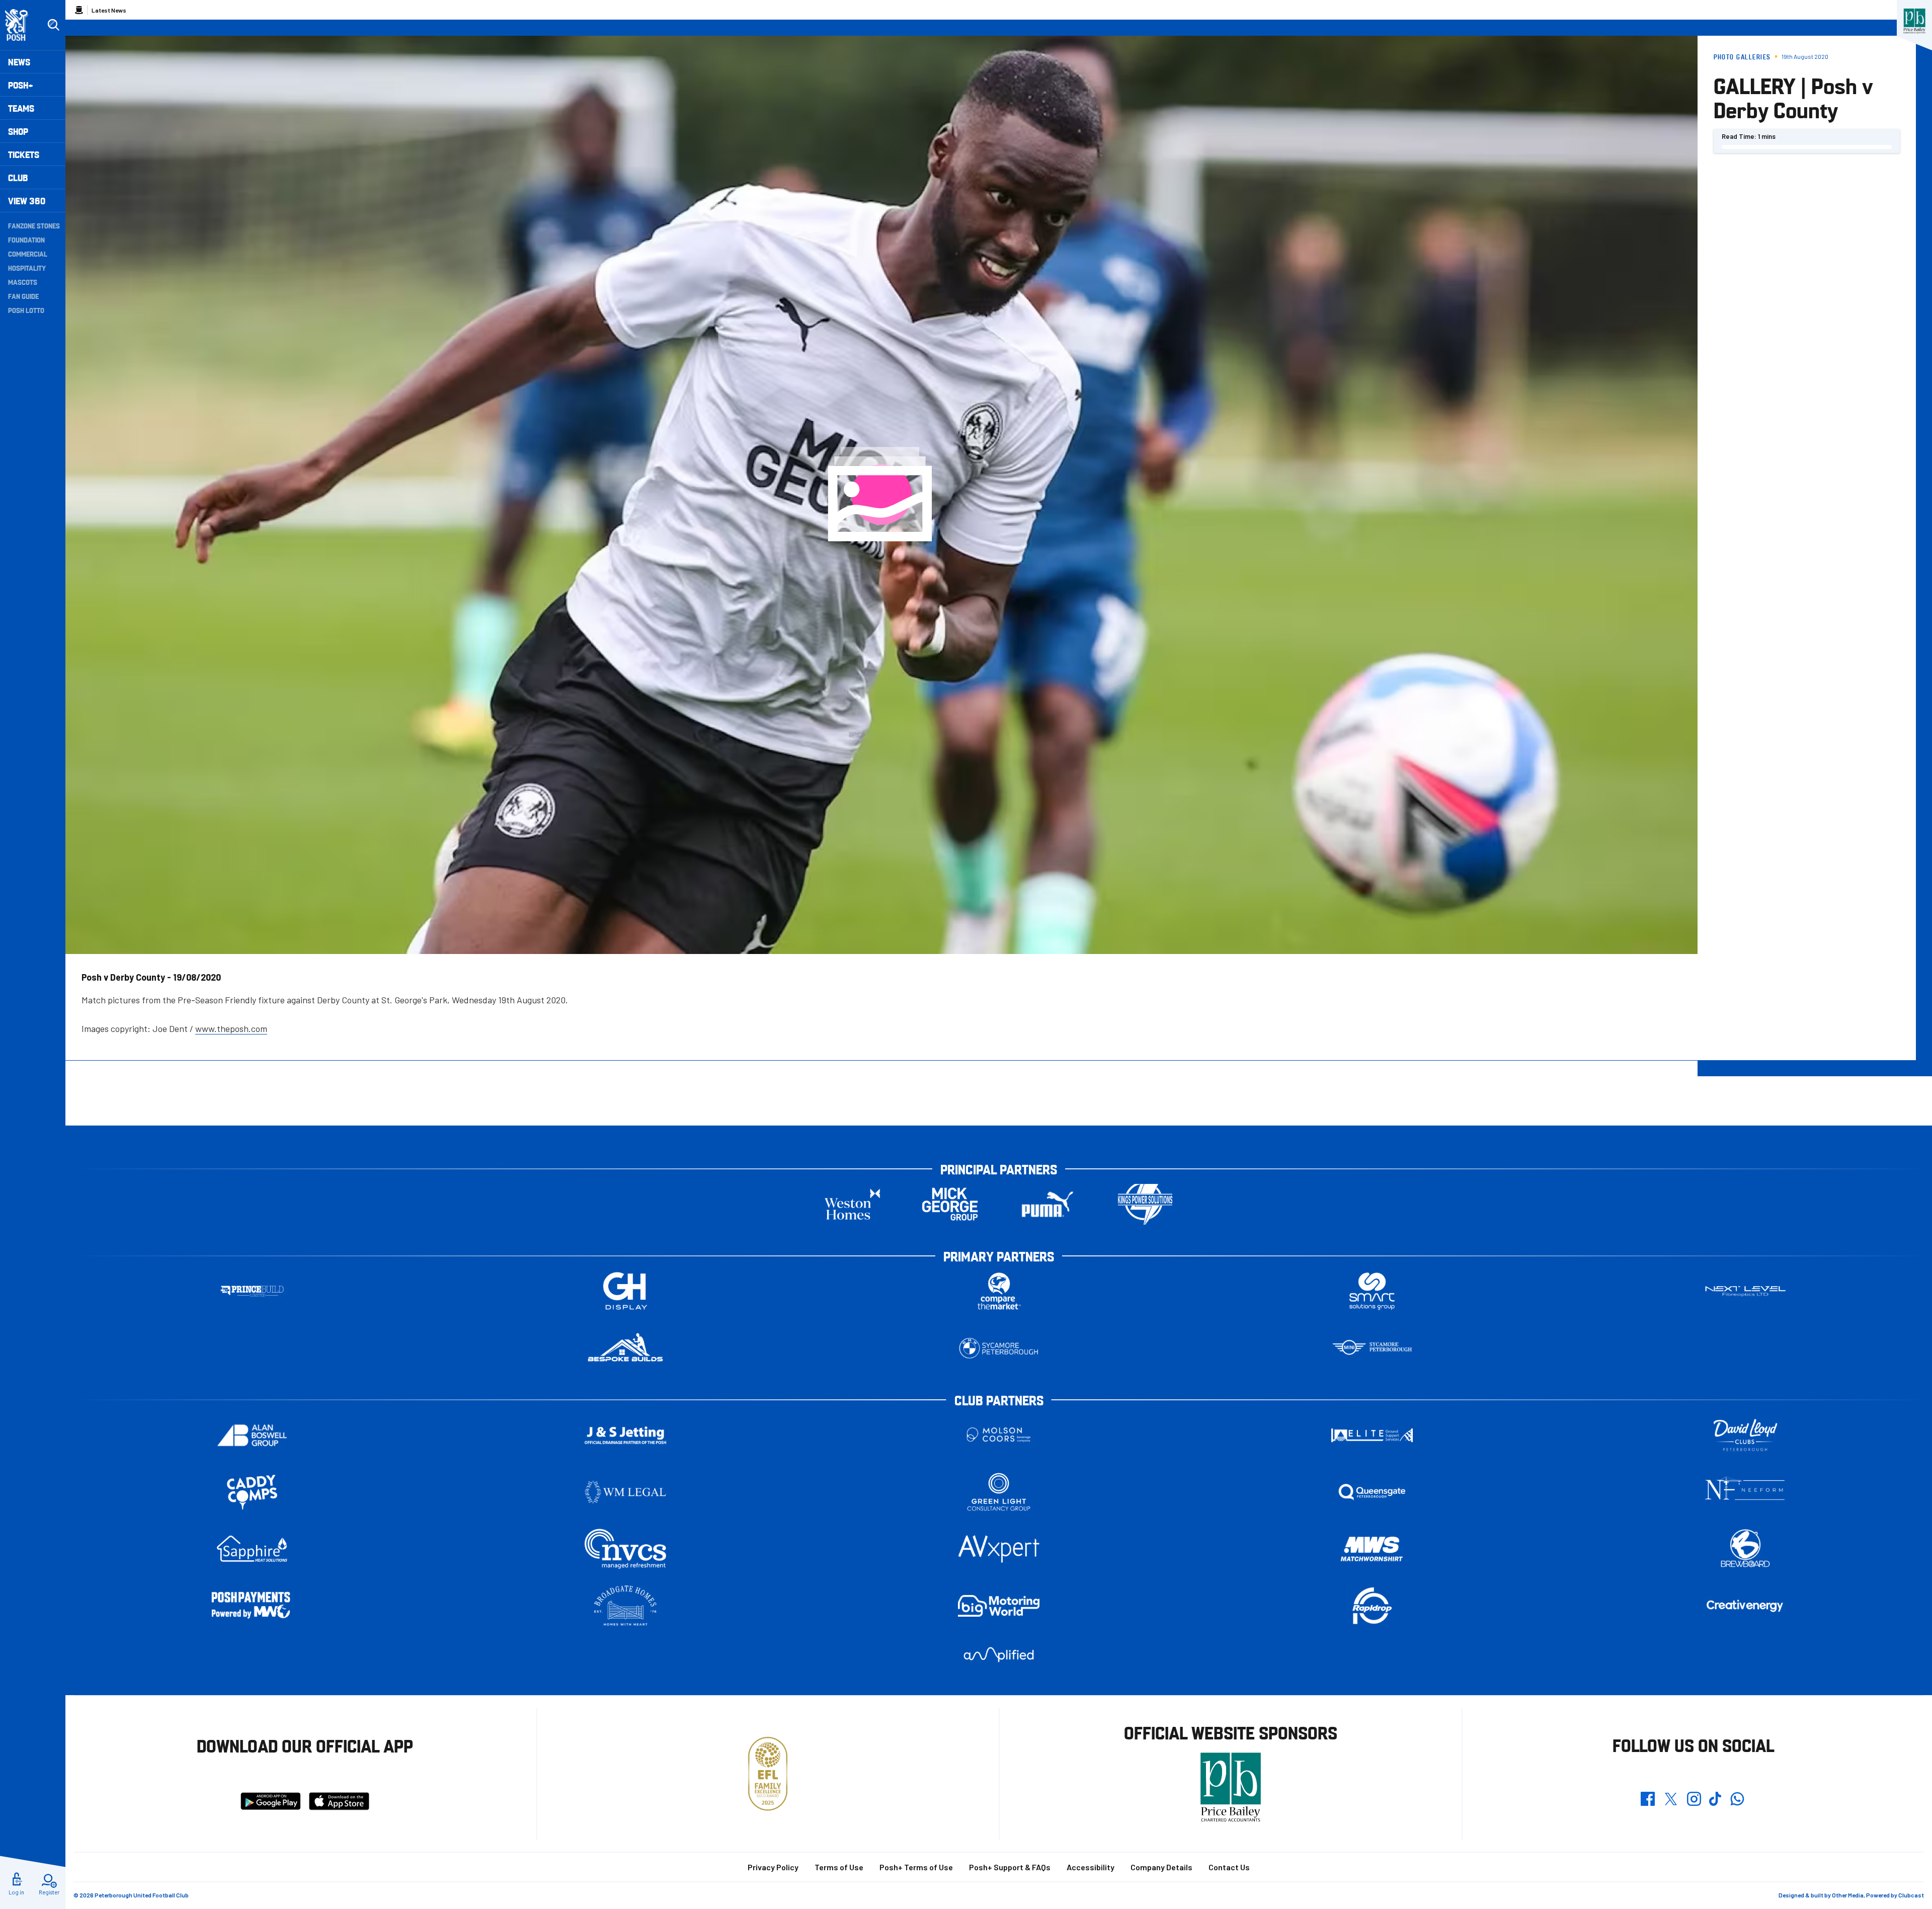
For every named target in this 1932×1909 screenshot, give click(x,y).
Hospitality (27, 268)
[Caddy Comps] (252, 1492)
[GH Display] (625, 1291)
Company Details (1161, 1867)
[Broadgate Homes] (625, 1606)
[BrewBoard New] (1745, 1549)
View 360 (27, 201)
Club (18, 177)
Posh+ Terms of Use (916, 1867)
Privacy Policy (773, 1867)
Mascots (23, 282)
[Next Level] (1745, 1291)
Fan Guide (23, 296)
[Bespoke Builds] (625, 1348)
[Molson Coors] (999, 1435)
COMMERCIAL (28, 254)
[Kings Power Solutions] (1145, 1204)
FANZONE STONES (34, 225)
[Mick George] (950, 1204)
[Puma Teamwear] (1048, 1204)
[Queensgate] (1372, 1492)
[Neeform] (1745, 1492)
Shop (18, 131)
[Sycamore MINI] (1372, 1348)
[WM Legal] (625, 1492)
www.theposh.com (231, 1028)
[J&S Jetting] (625, 1435)
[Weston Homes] (852, 1204)
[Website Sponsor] (1914, 21)
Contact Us (1229, 1867)
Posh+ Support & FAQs (1010, 1867)
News (19, 62)
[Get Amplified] (999, 1655)
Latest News (109, 10)
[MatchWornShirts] (1372, 1549)
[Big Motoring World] (999, 1606)
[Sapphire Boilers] (252, 1549)
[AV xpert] (999, 1549)
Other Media (1848, 1895)
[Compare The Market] (999, 1291)
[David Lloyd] (1745, 1435)
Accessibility (1091, 1867)
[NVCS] (625, 1549)
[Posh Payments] (252, 1606)
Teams (21, 108)
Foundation (26, 240)
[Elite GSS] (1372, 1435)
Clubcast (1911, 1895)
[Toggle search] (53, 25)
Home (79, 10)
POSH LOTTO (26, 310)
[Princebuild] (252, 1291)
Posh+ (21, 85)
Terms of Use (839, 1867)
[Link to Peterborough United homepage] (21, 25)
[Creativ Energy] (1745, 1606)
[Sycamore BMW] (999, 1348)
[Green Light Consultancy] (999, 1492)
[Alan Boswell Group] (252, 1435)
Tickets (24, 154)
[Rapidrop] (1372, 1606)
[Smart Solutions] (1372, 1291)
